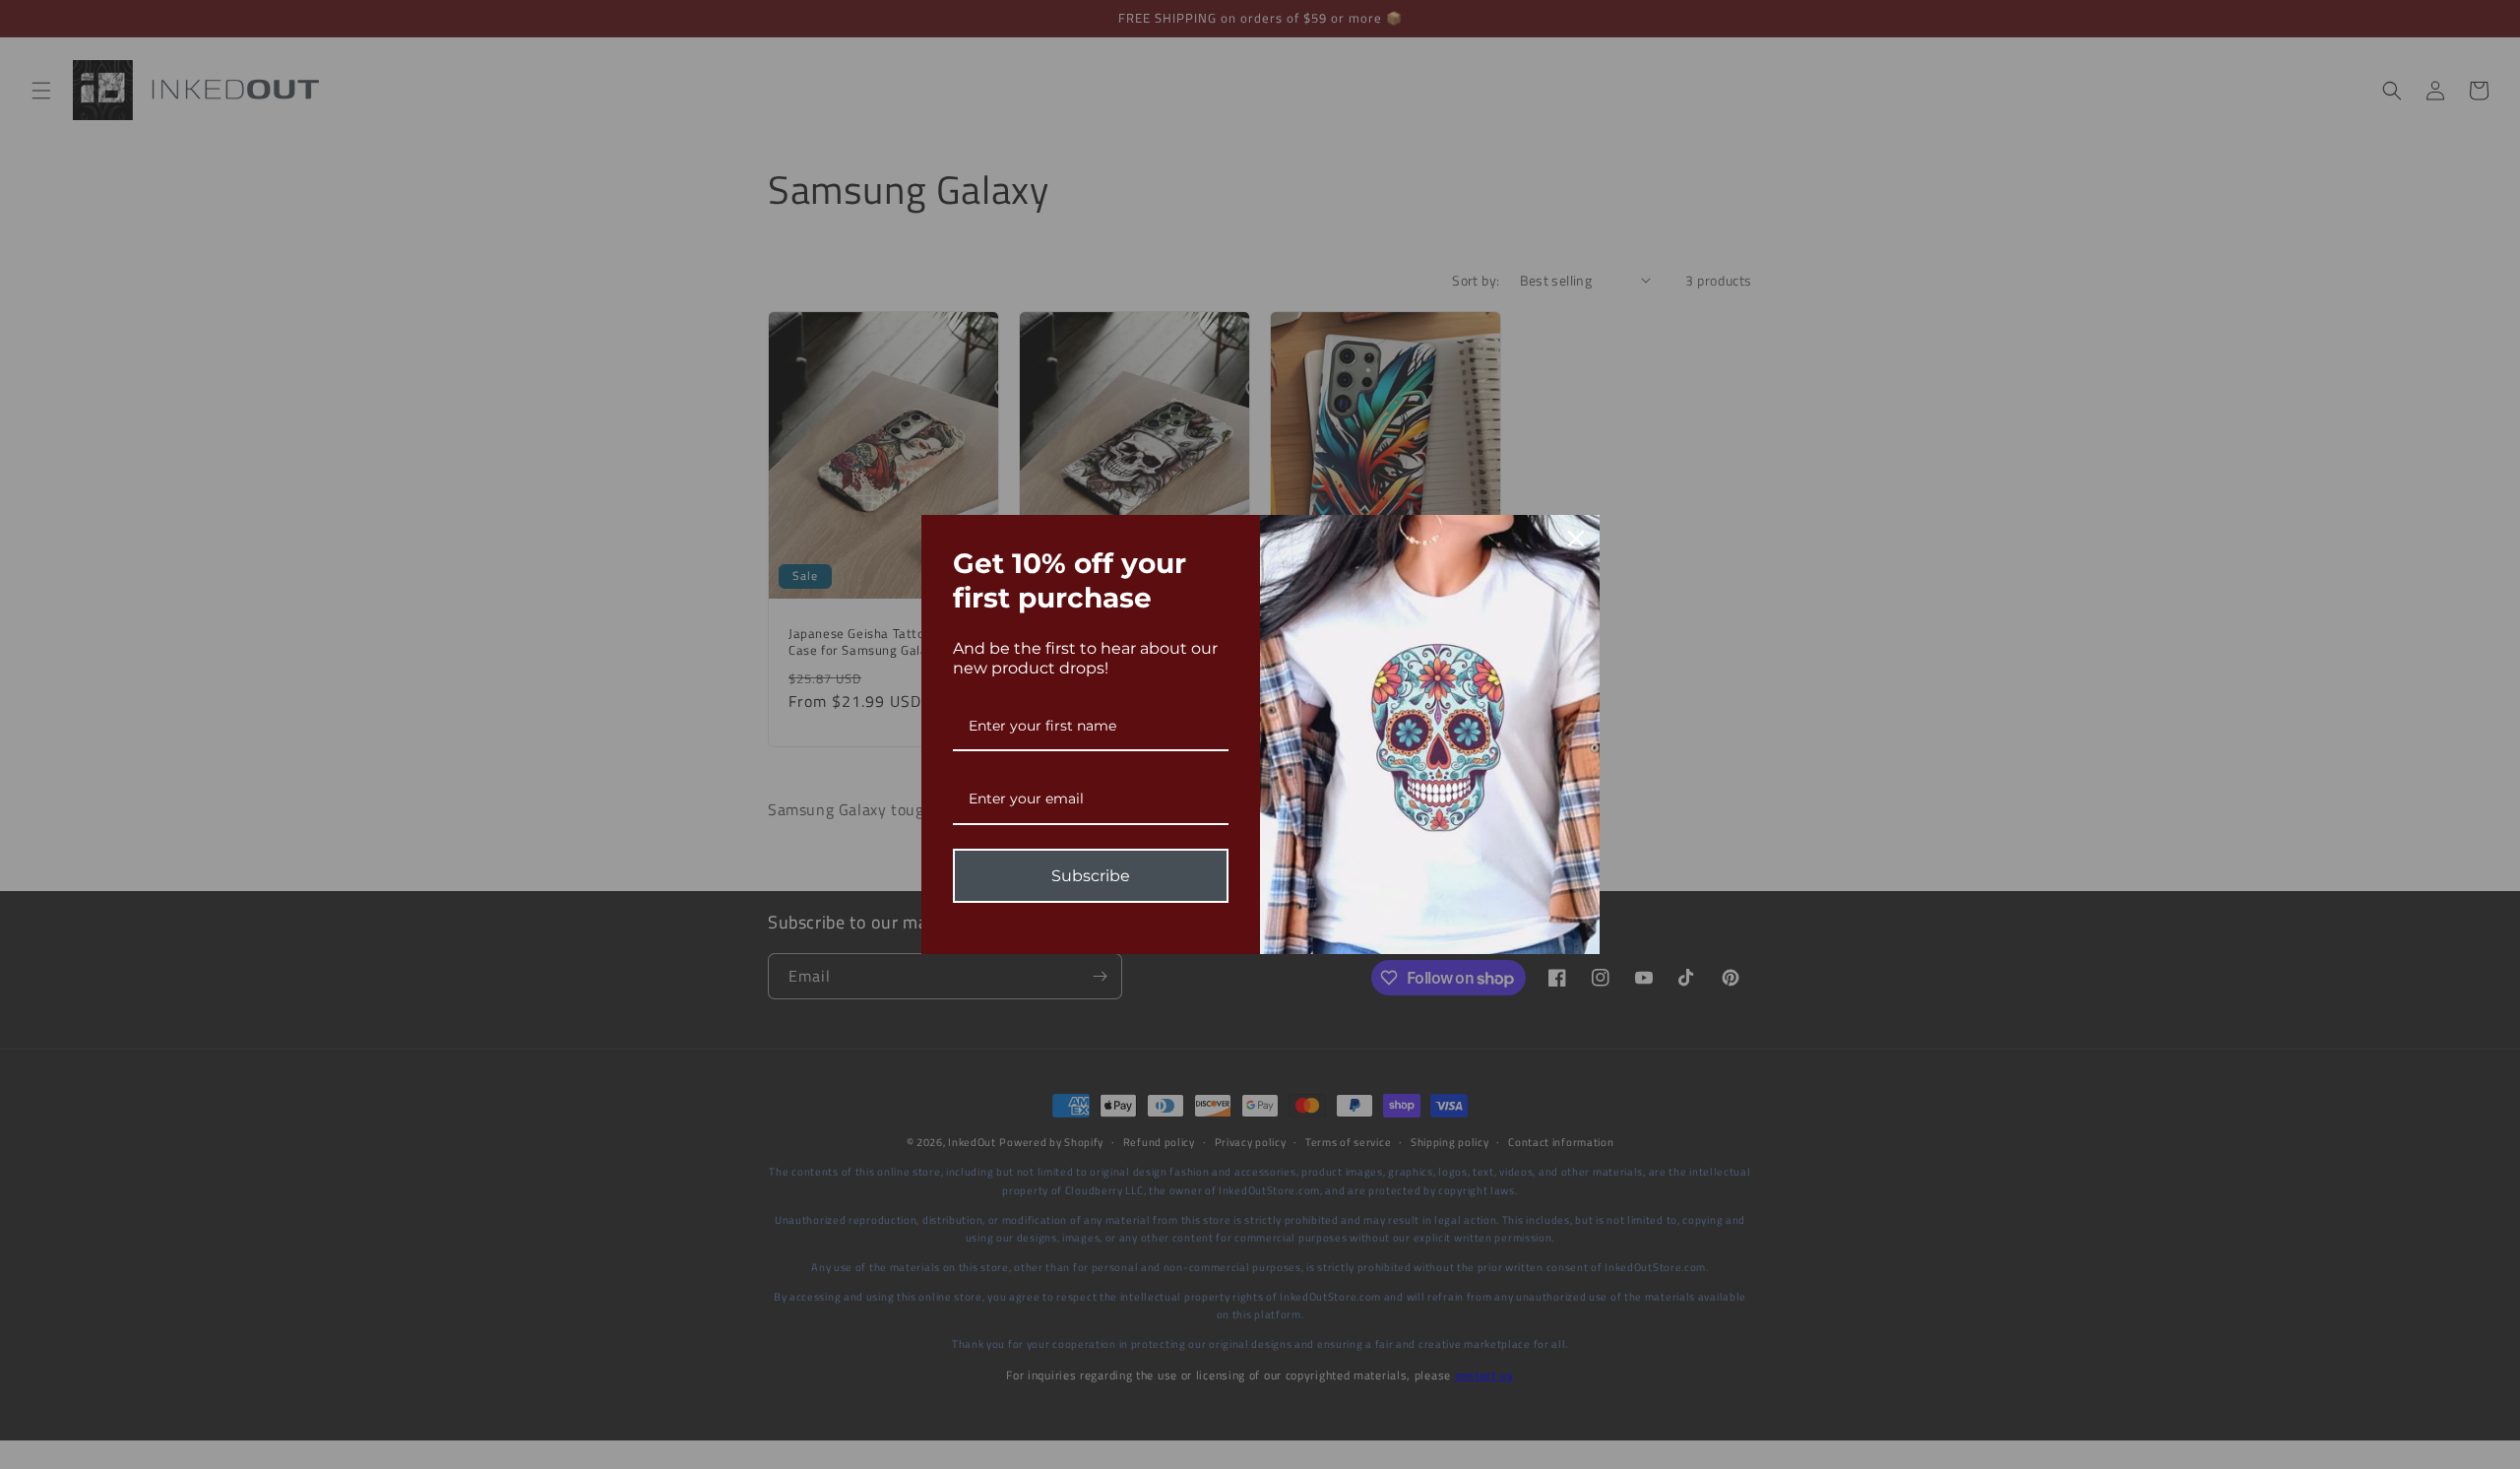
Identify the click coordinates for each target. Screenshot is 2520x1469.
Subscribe (1091, 876)
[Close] (1576, 539)
